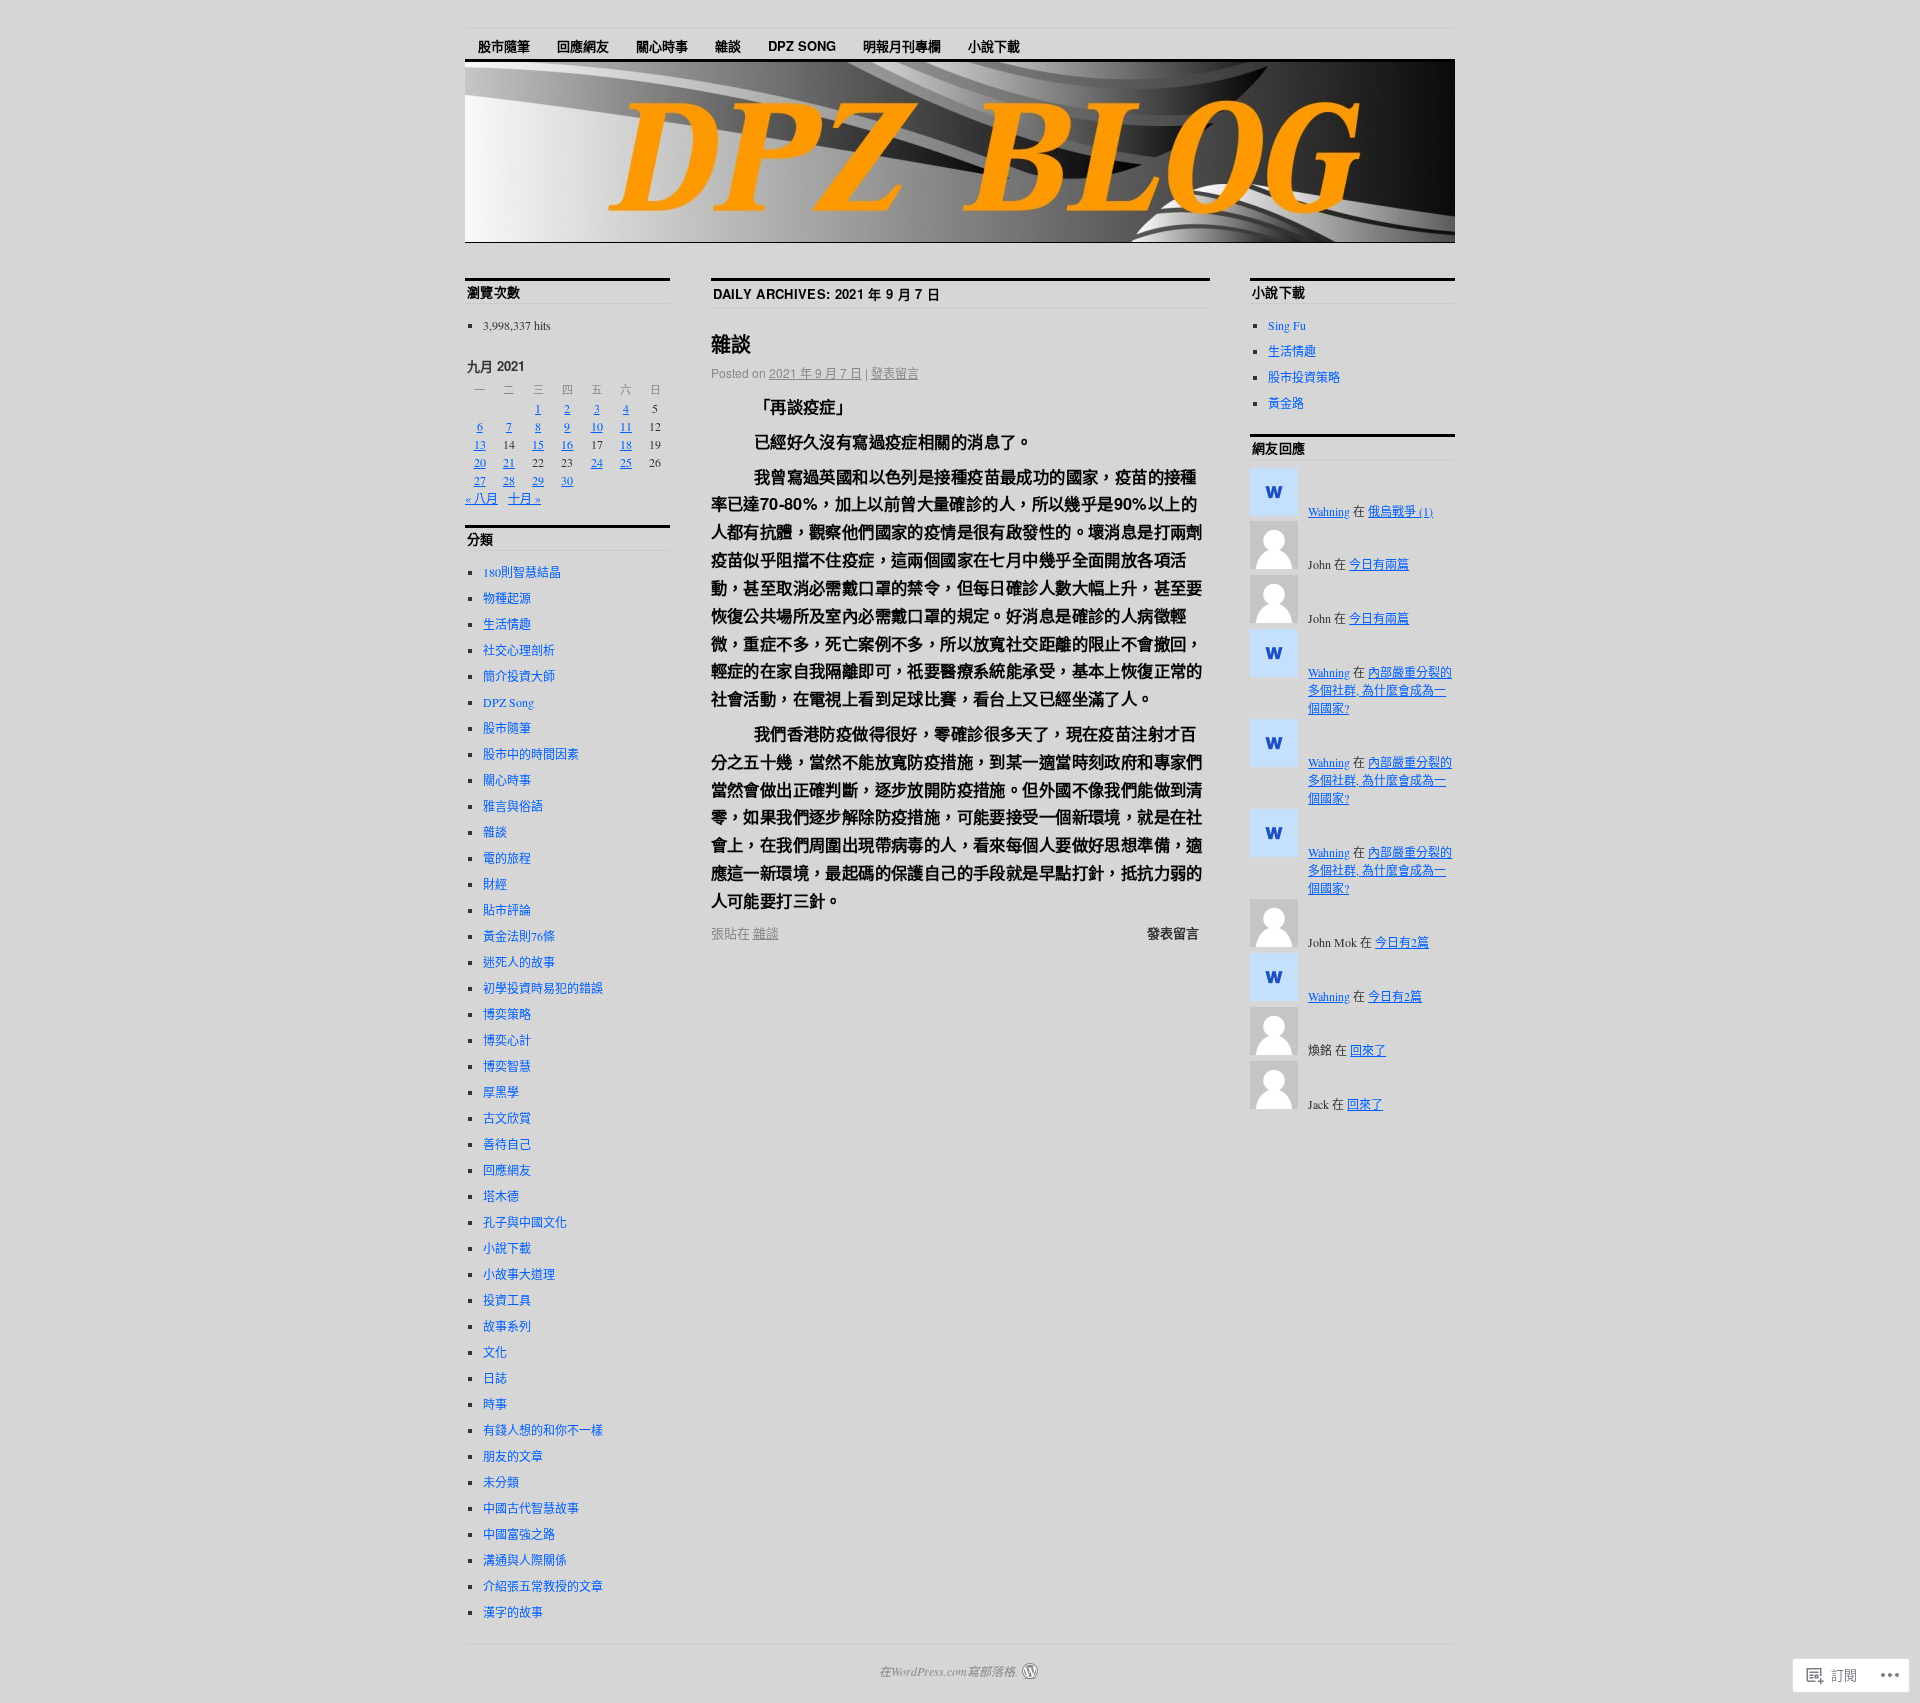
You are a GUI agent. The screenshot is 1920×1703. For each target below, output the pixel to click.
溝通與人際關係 (525, 1560)
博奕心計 (507, 1040)
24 (597, 462)
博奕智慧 (507, 1066)
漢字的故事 (513, 1612)
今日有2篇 (1402, 942)
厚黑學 (501, 1092)
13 (480, 444)
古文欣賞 (507, 1118)
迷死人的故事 (519, 962)
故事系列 (507, 1326)
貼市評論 (507, 910)
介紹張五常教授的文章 (543, 1586)
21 (509, 462)
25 (626, 462)
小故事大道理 (519, 1274)
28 (509, 480)
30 (567, 480)
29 (538, 480)
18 (626, 444)
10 (597, 426)
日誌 (495, 1378)
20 (480, 462)
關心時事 (662, 45)
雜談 (728, 45)
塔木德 (501, 1196)
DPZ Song (802, 45)
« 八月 (481, 498)
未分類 (501, 1482)
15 (538, 444)
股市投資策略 (1304, 377)
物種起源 (507, 598)
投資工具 (507, 1300)
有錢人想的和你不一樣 (543, 1430)
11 (626, 426)
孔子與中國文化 (525, 1222)
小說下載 (994, 45)
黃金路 (1286, 403)
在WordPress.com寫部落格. (948, 1671)
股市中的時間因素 (531, 754)
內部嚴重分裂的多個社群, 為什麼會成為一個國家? (1380, 690)
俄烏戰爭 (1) (1400, 511)
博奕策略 (507, 1014)
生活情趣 (507, 624)
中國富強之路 (519, 1534)
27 (480, 480)
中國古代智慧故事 (531, 1508)
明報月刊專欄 (902, 45)
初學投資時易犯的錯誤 (543, 988)
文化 (495, 1352)
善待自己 (507, 1144)
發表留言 (895, 372)
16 (567, 444)
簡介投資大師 (519, 676)
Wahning (1329, 511)
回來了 (1368, 1050)
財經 (495, 884)
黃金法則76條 (519, 936)
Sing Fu (1287, 325)
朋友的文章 (513, 1456)
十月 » (524, 498)
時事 (495, 1404)
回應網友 (583, 45)
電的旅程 (507, 858)
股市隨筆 (504, 45)
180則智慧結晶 (522, 572)
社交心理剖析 (519, 650)
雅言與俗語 (513, 806)
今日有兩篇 (1379, 564)
